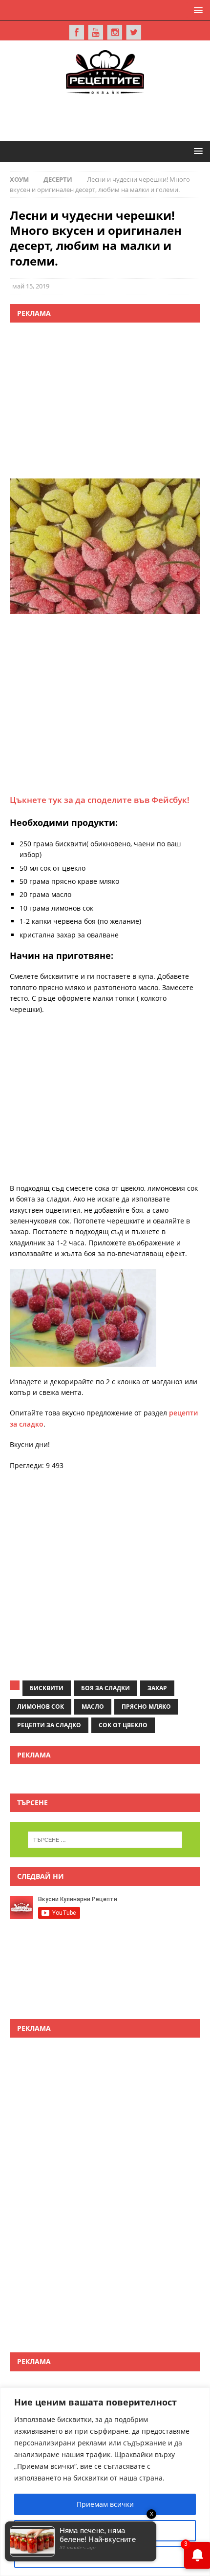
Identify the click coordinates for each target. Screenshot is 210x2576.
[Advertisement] (110, 116)
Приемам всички (105, 2504)
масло (93, 1707)
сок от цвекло (123, 1725)
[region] (105, 2482)
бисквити (47, 1688)
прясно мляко (146, 1707)
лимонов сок (41, 1707)
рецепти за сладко (49, 1725)
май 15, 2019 (31, 286)
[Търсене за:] (105, 1840)
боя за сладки (105, 1688)
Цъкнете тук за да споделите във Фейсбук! (100, 800)
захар (157, 1688)
